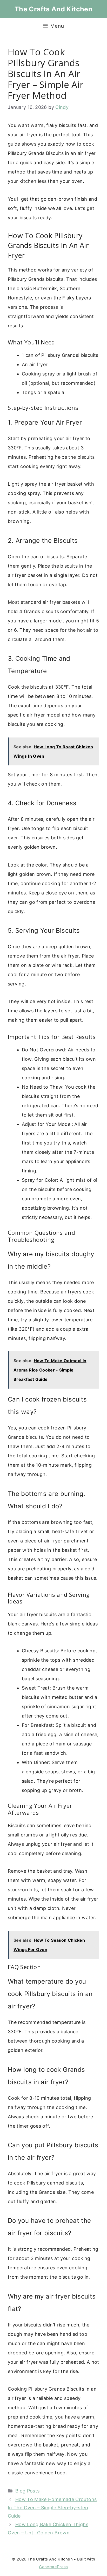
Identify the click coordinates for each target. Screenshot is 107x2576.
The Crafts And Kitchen (53, 9)
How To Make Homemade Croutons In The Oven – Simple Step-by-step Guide (52, 2508)
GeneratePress (53, 2567)
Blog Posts (28, 2491)
